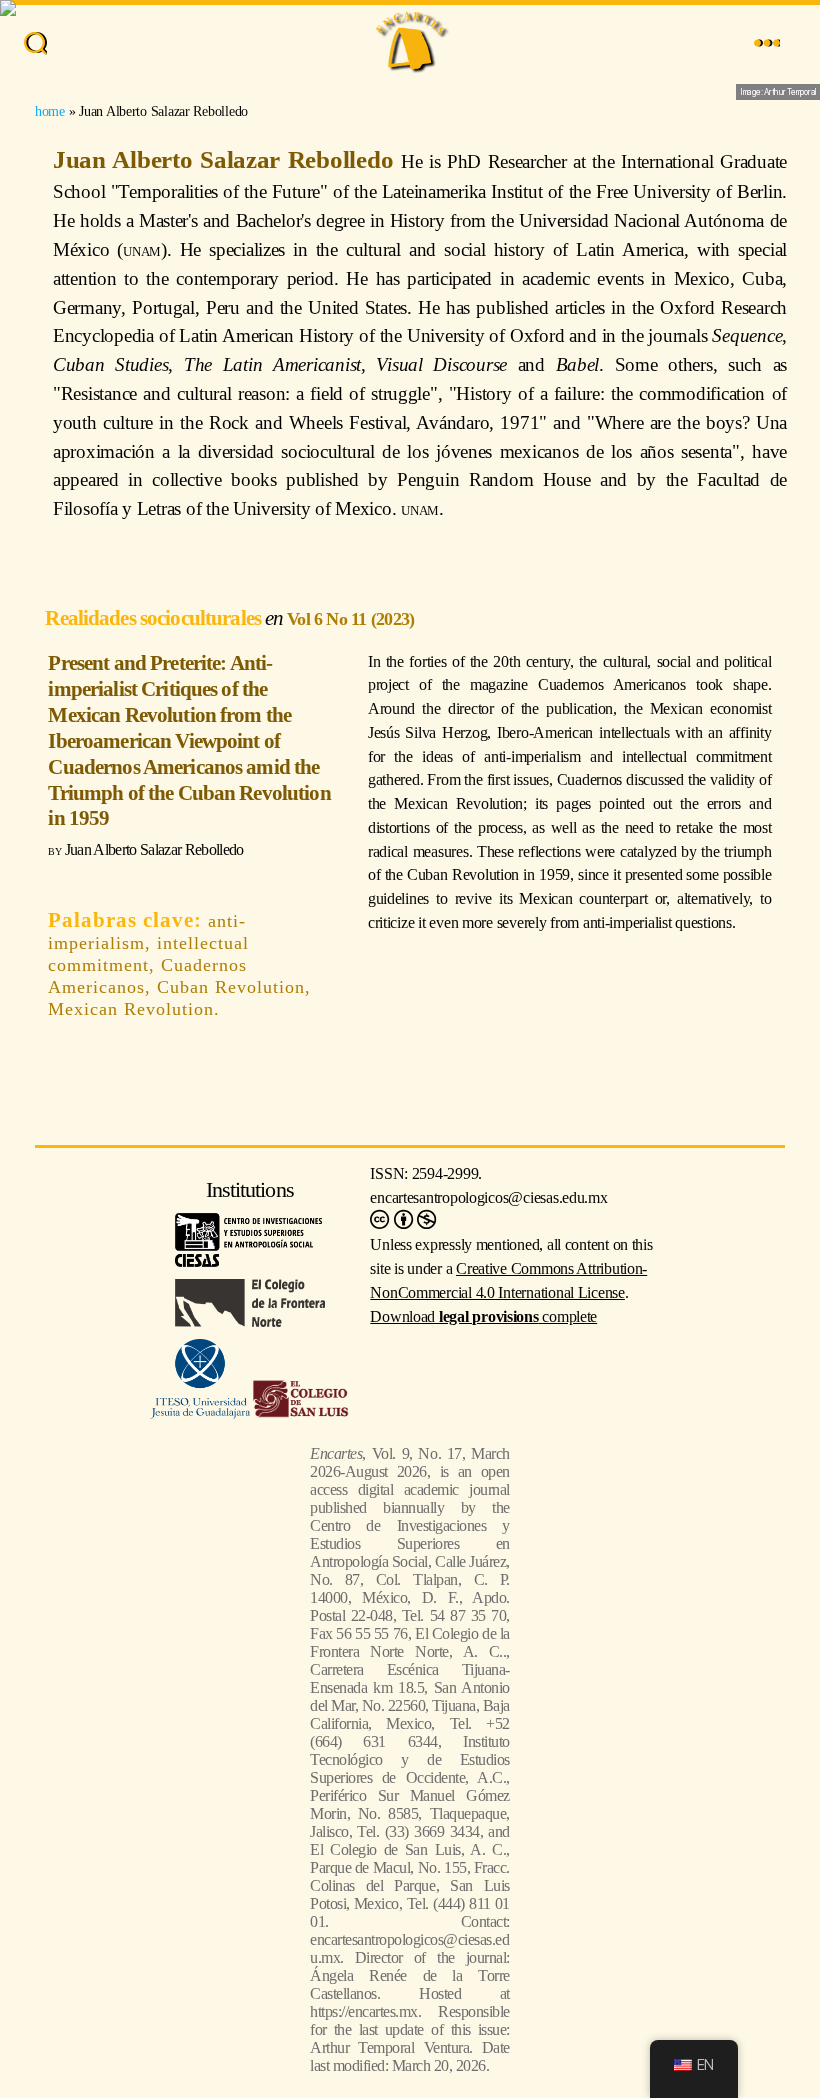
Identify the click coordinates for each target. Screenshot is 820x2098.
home (50, 111)
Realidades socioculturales (155, 617)
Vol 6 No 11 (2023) (350, 619)
